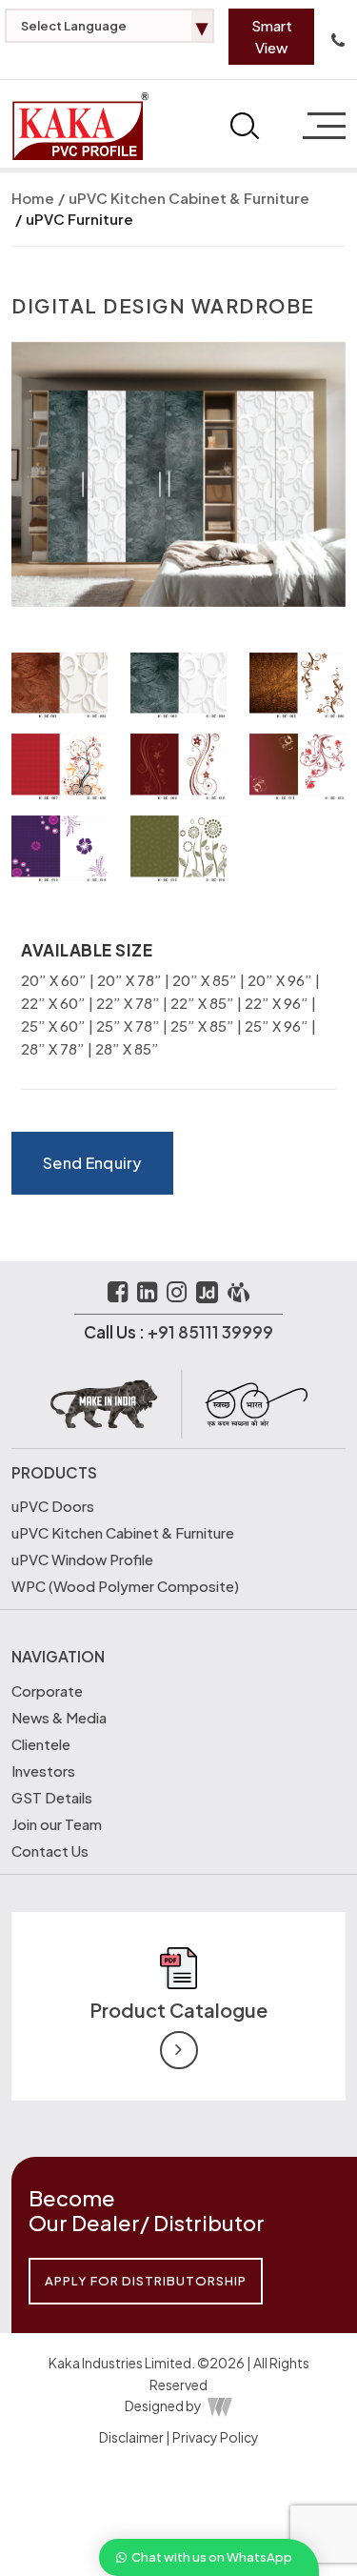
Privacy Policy (216, 2437)
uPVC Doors (53, 1506)
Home (33, 198)
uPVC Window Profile (82, 1559)
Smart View (272, 36)
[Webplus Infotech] (218, 2405)
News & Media (59, 1717)
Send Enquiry (92, 1163)
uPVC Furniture (79, 219)
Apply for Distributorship (146, 2281)
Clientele (41, 1744)
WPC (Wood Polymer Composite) (125, 1586)
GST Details (52, 1797)
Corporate (47, 1690)
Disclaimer (131, 2437)
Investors (43, 1771)
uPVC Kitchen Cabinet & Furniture (189, 198)
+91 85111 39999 (210, 1332)
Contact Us (50, 1851)
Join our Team (57, 1824)
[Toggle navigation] (319, 126)
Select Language (114, 26)
